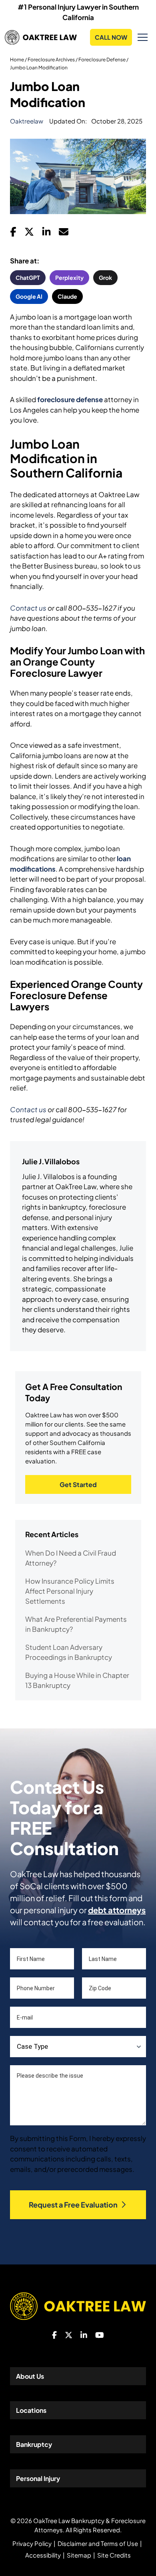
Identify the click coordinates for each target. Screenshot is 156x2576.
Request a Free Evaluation (73, 2205)
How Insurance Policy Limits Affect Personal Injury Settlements (70, 1591)
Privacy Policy (32, 2543)
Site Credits (114, 2555)
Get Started (78, 1484)
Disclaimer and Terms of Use (98, 2543)
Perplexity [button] (69, 277)
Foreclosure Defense (102, 60)
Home (17, 60)
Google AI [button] (29, 296)
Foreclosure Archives (51, 60)
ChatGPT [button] (28, 277)
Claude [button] (67, 296)
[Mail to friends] (64, 234)
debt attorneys (117, 1910)
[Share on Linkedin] (46, 234)
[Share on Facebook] (13, 234)
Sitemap (79, 2555)
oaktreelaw (27, 121)
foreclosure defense (70, 399)
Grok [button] (105, 277)
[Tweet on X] (29, 234)
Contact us (28, 608)
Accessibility (43, 2555)
